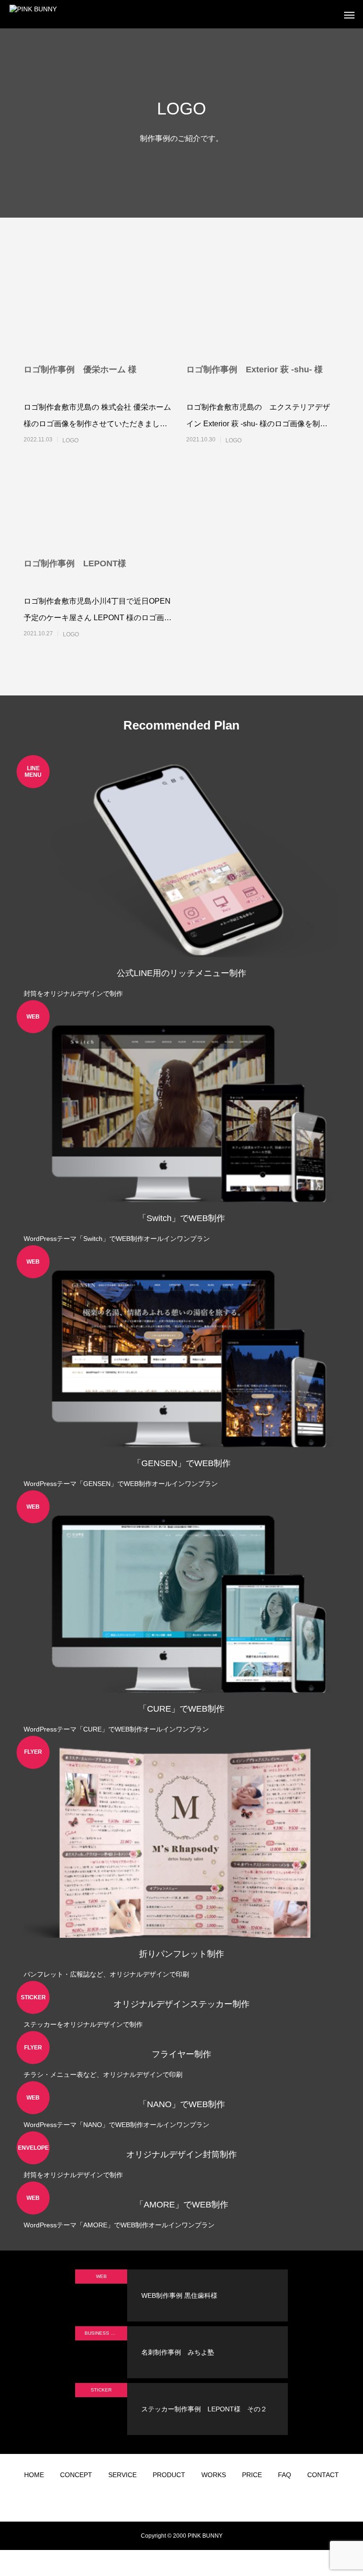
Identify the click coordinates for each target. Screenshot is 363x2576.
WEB (101, 2276)
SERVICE (122, 2475)
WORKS (214, 2475)
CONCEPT (76, 2475)
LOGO (70, 440)
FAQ (285, 2475)
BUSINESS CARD (104, 2333)
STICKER (101, 2390)
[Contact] (203, 2500)
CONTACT (323, 2475)
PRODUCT (169, 2475)
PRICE (252, 2475)
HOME (34, 2475)
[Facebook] (174, 2500)
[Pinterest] (189, 2500)
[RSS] (217, 2500)
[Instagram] (146, 2500)
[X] (160, 2500)
